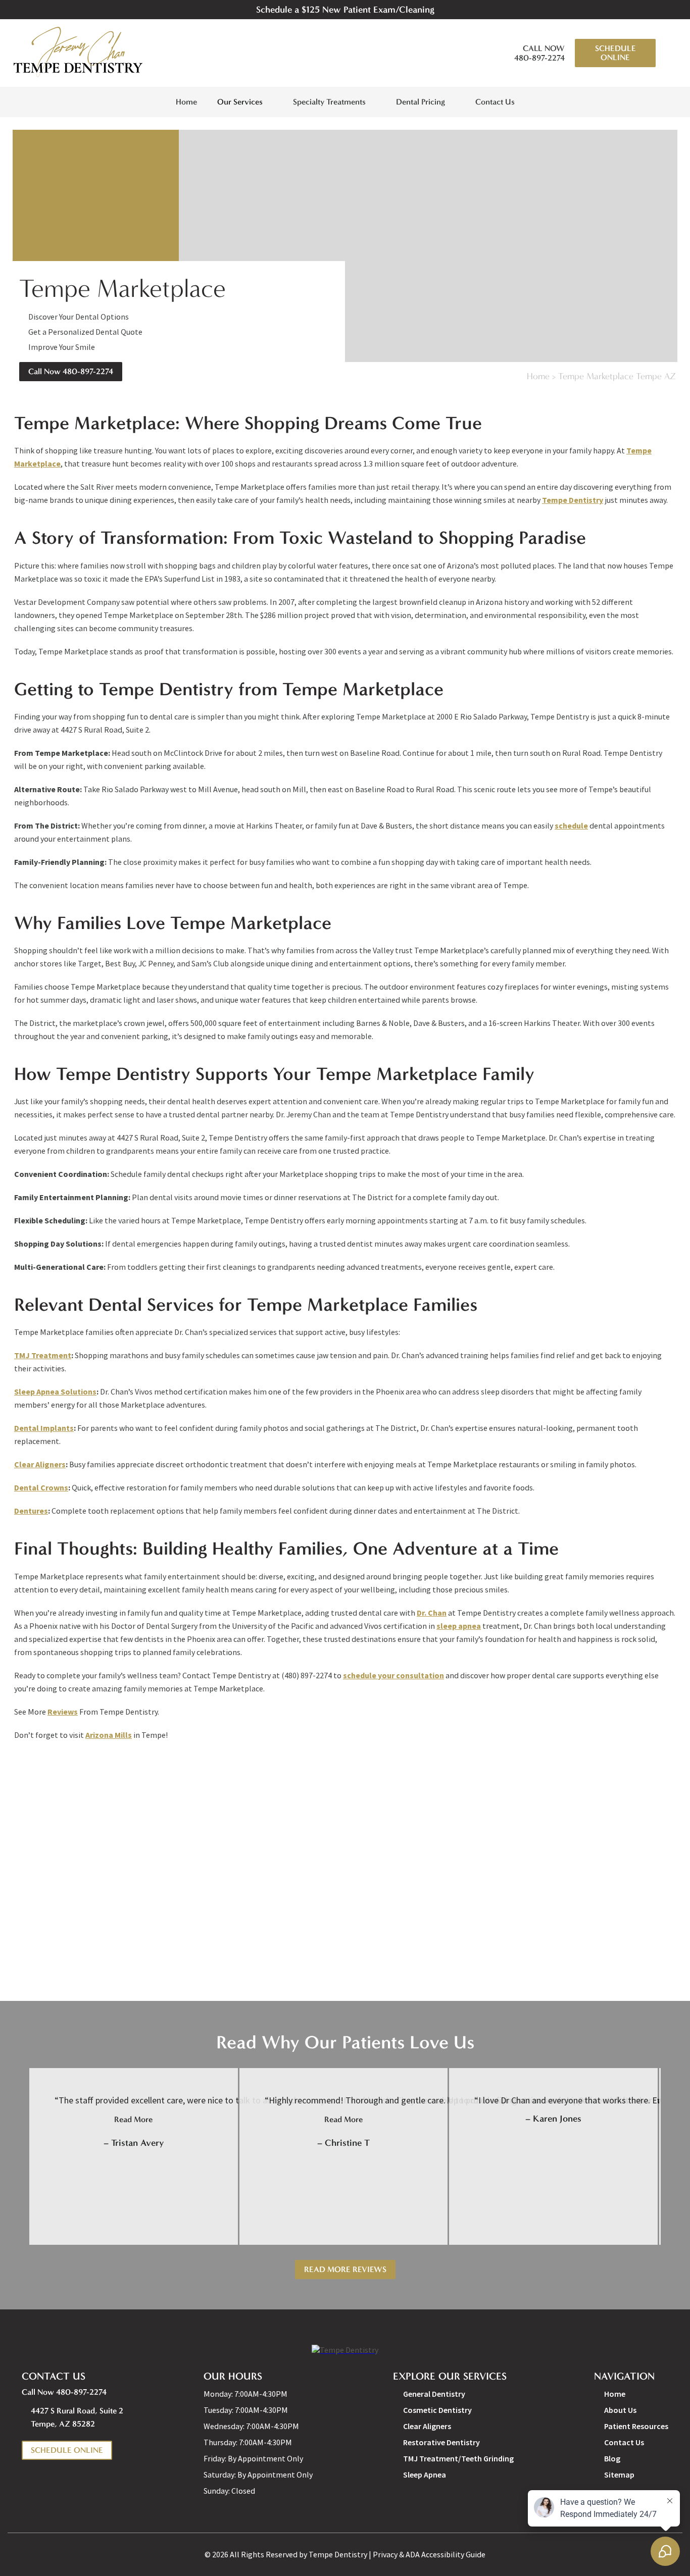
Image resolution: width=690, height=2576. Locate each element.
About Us (620, 2410)
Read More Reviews (345, 2269)
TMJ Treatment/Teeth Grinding (458, 2458)
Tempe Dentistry (573, 500)
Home (186, 102)
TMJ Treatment (43, 1355)
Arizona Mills (109, 1735)
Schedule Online (615, 53)
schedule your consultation (393, 1675)
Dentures (31, 1511)
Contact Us (495, 102)
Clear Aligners (40, 1464)
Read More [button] (133, 2119)
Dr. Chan (432, 1613)
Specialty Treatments (329, 102)
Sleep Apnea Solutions (55, 1392)
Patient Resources (636, 2426)
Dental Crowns (41, 1487)
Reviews (63, 1712)
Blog (612, 2458)
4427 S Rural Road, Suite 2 (77, 2417)
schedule (571, 826)
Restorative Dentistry (441, 2442)
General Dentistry (434, 2394)
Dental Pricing (421, 102)
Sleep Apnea (425, 2475)
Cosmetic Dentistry (437, 2410)
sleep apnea (459, 1626)
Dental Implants (44, 1428)
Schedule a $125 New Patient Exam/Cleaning (345, 10)
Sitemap (619, 2475)
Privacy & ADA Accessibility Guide (429, 2554)
